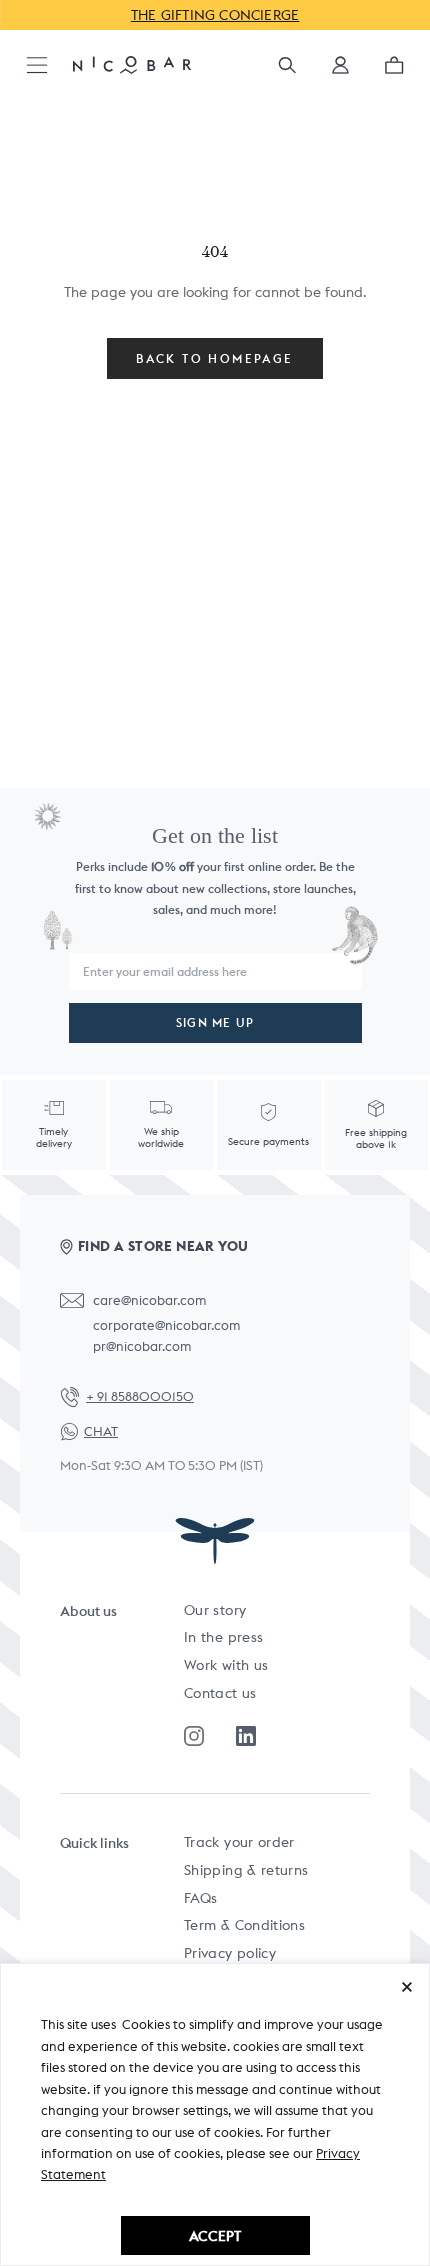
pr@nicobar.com (142, 1346)
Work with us (226, 1665)
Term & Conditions (244, 1925)
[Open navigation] (37, 66)
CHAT (101, 1431)
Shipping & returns (246, 1870)
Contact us (220, 1693)
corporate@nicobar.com (166, 1325)
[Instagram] (194, 1736)
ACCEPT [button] (215, 2235)
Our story (215, 1610)
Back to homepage (214, 358)
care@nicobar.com (149, 1300)
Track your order (239, 1842)
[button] (340, 71)
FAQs (200, 1898)
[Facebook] (246, 1736)
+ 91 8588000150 (140, 1396)
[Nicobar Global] (132, 64)
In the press (223, 1637)
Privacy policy (230, 1953)
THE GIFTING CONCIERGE (215, 15)
